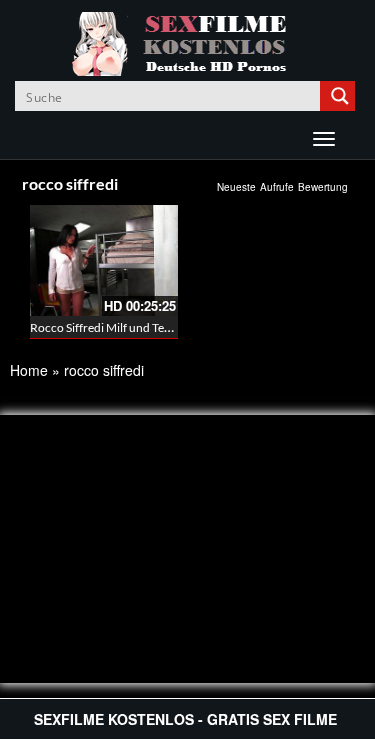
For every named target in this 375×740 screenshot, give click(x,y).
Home (29, 370)
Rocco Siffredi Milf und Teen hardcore (129, 327)
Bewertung (323, 187)
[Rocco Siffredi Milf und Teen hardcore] (104, 260)
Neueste (236, 187)
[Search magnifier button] (340, 96)
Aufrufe (277, 187)
